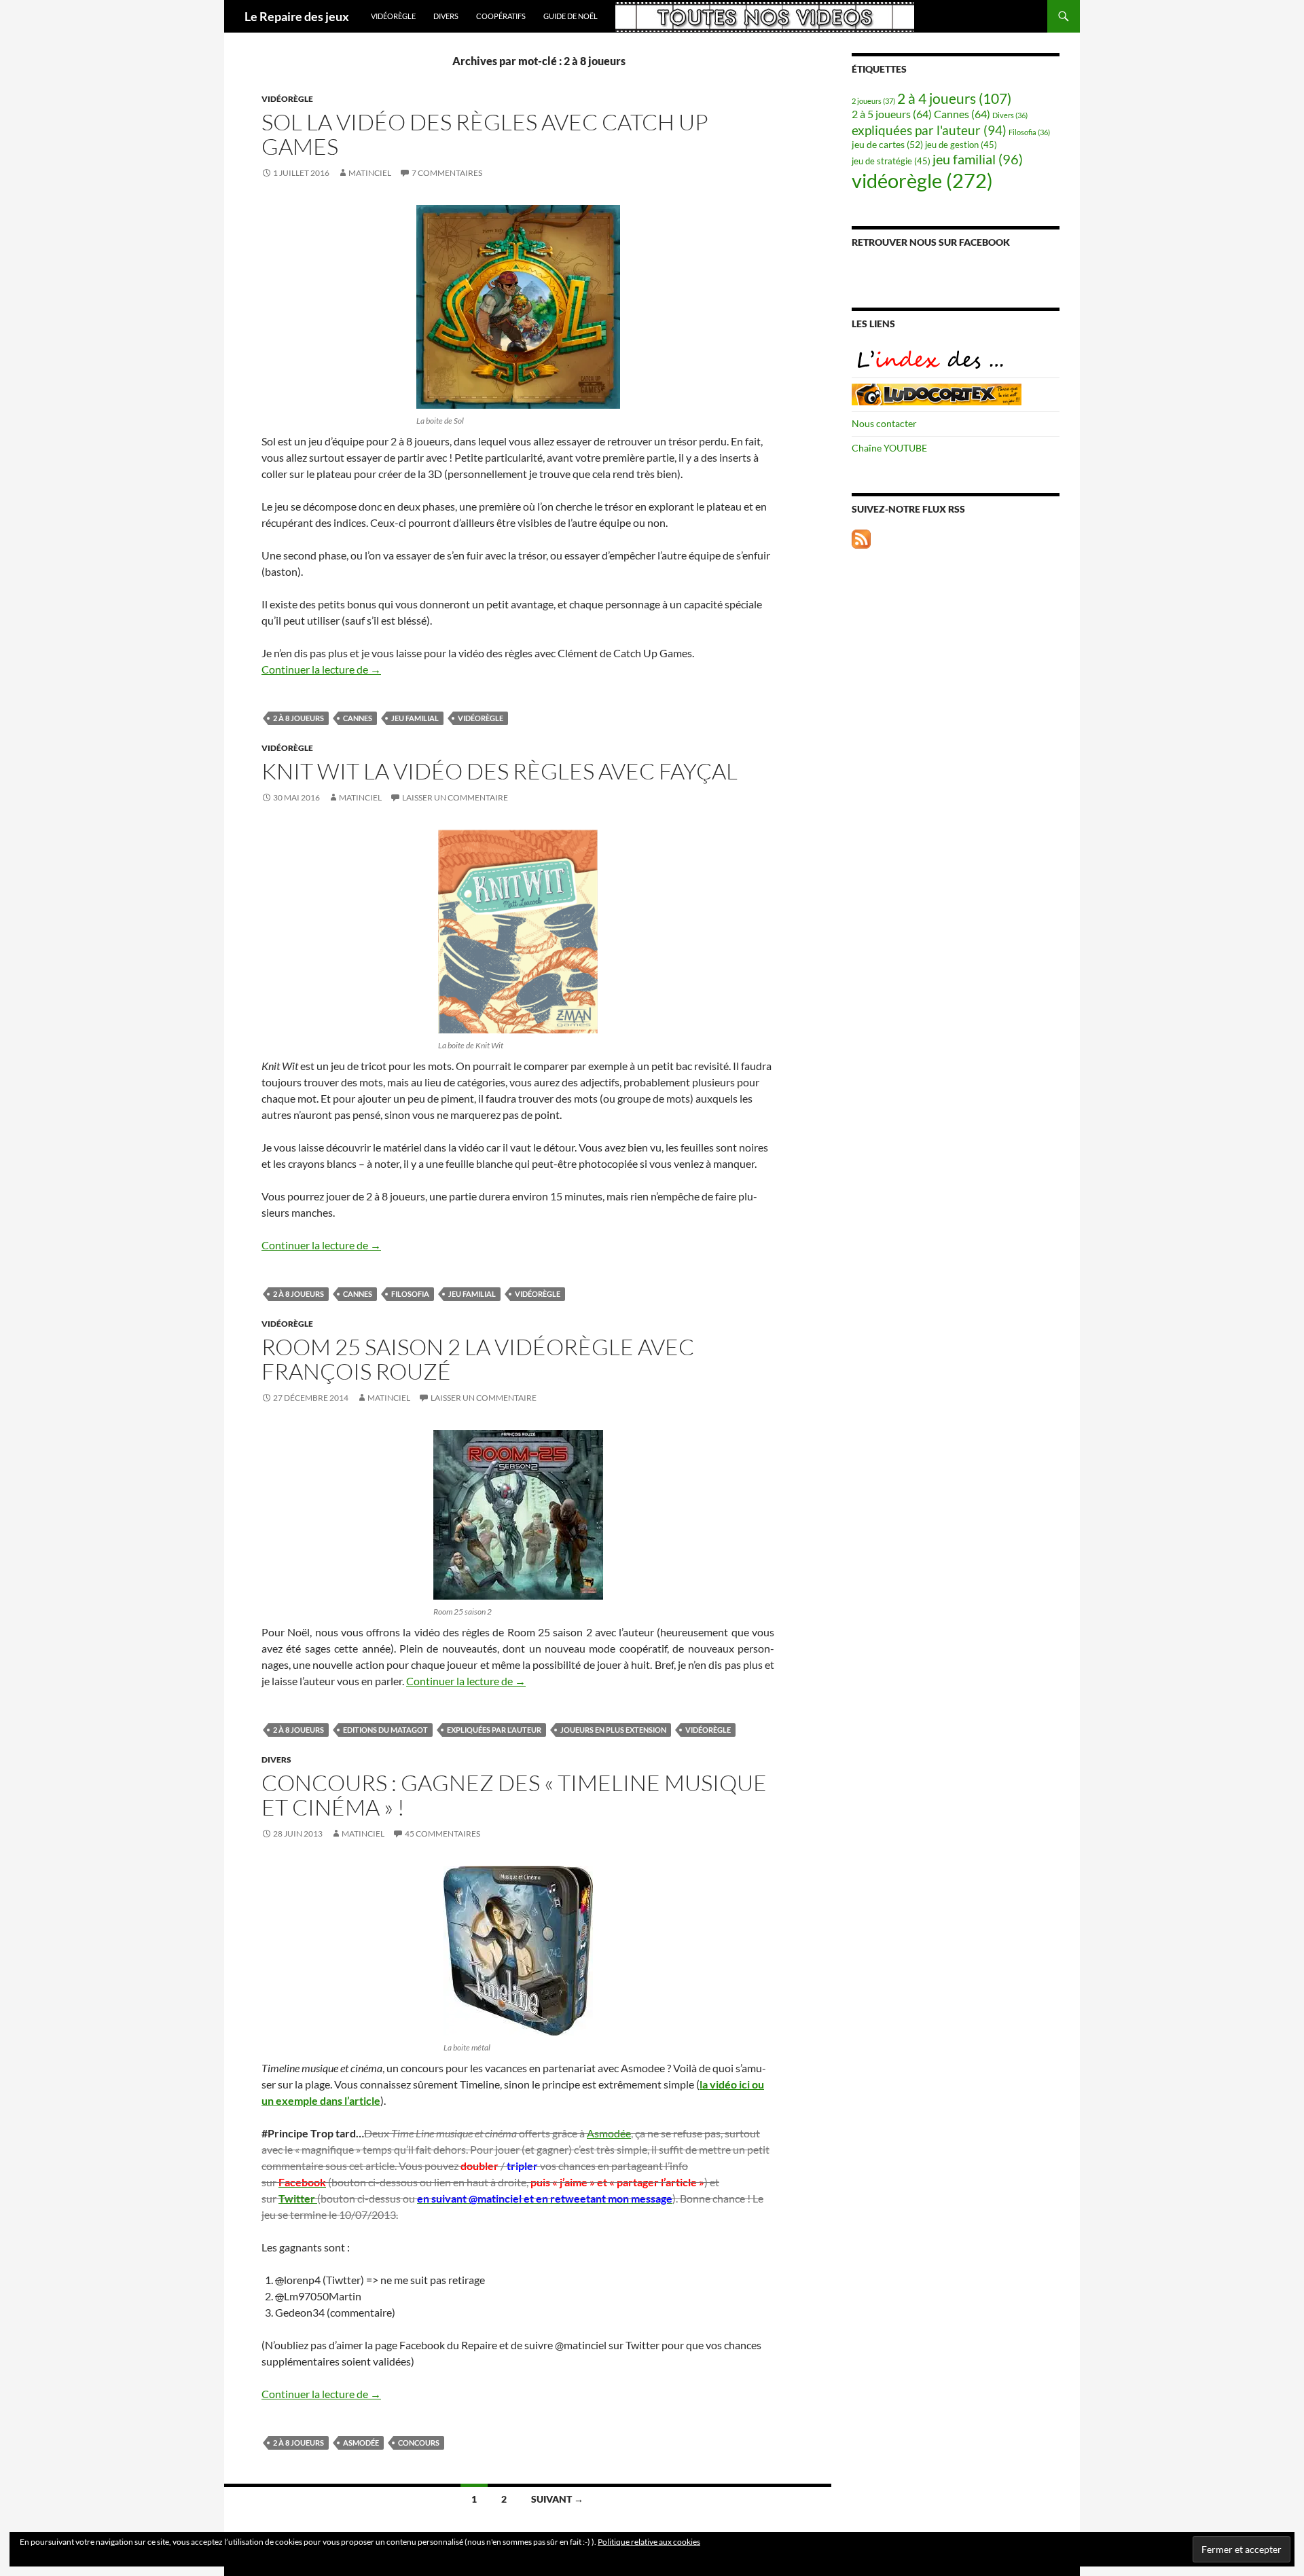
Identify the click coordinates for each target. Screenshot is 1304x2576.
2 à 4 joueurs (954, 98)
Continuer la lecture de (321, 669)
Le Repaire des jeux (297, 16)
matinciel (370, 173)
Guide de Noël (570, 16)
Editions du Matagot (385, 1730)
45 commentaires (442, 1834)
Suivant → (557, 2499)
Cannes (358, 718)
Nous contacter (884, 423)
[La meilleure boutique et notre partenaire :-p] (937, 393)
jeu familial (415, 718)
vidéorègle (393, 16)
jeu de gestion (961, 145)
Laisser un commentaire (455, 797)
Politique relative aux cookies (649, 2542)
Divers (446, 16)
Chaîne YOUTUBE (889, 448)
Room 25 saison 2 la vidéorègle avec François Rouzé (478, 1359)
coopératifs (501, 16)
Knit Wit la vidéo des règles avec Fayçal (500, 771)
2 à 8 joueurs (298, 718)
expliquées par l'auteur (494, 1730)
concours (419, 2443)
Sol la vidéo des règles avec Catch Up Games (485, 134)
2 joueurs (873, 101)
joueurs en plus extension (613, 1730)
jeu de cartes (887, 144)
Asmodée (609, 2133)
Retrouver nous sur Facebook (931, 242)
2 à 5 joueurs (892, 114)
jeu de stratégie (891, 161)
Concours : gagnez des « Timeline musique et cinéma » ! (514, 1795)
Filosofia (410, 1294)
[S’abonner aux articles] (861, 537)
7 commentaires (447, 173)
